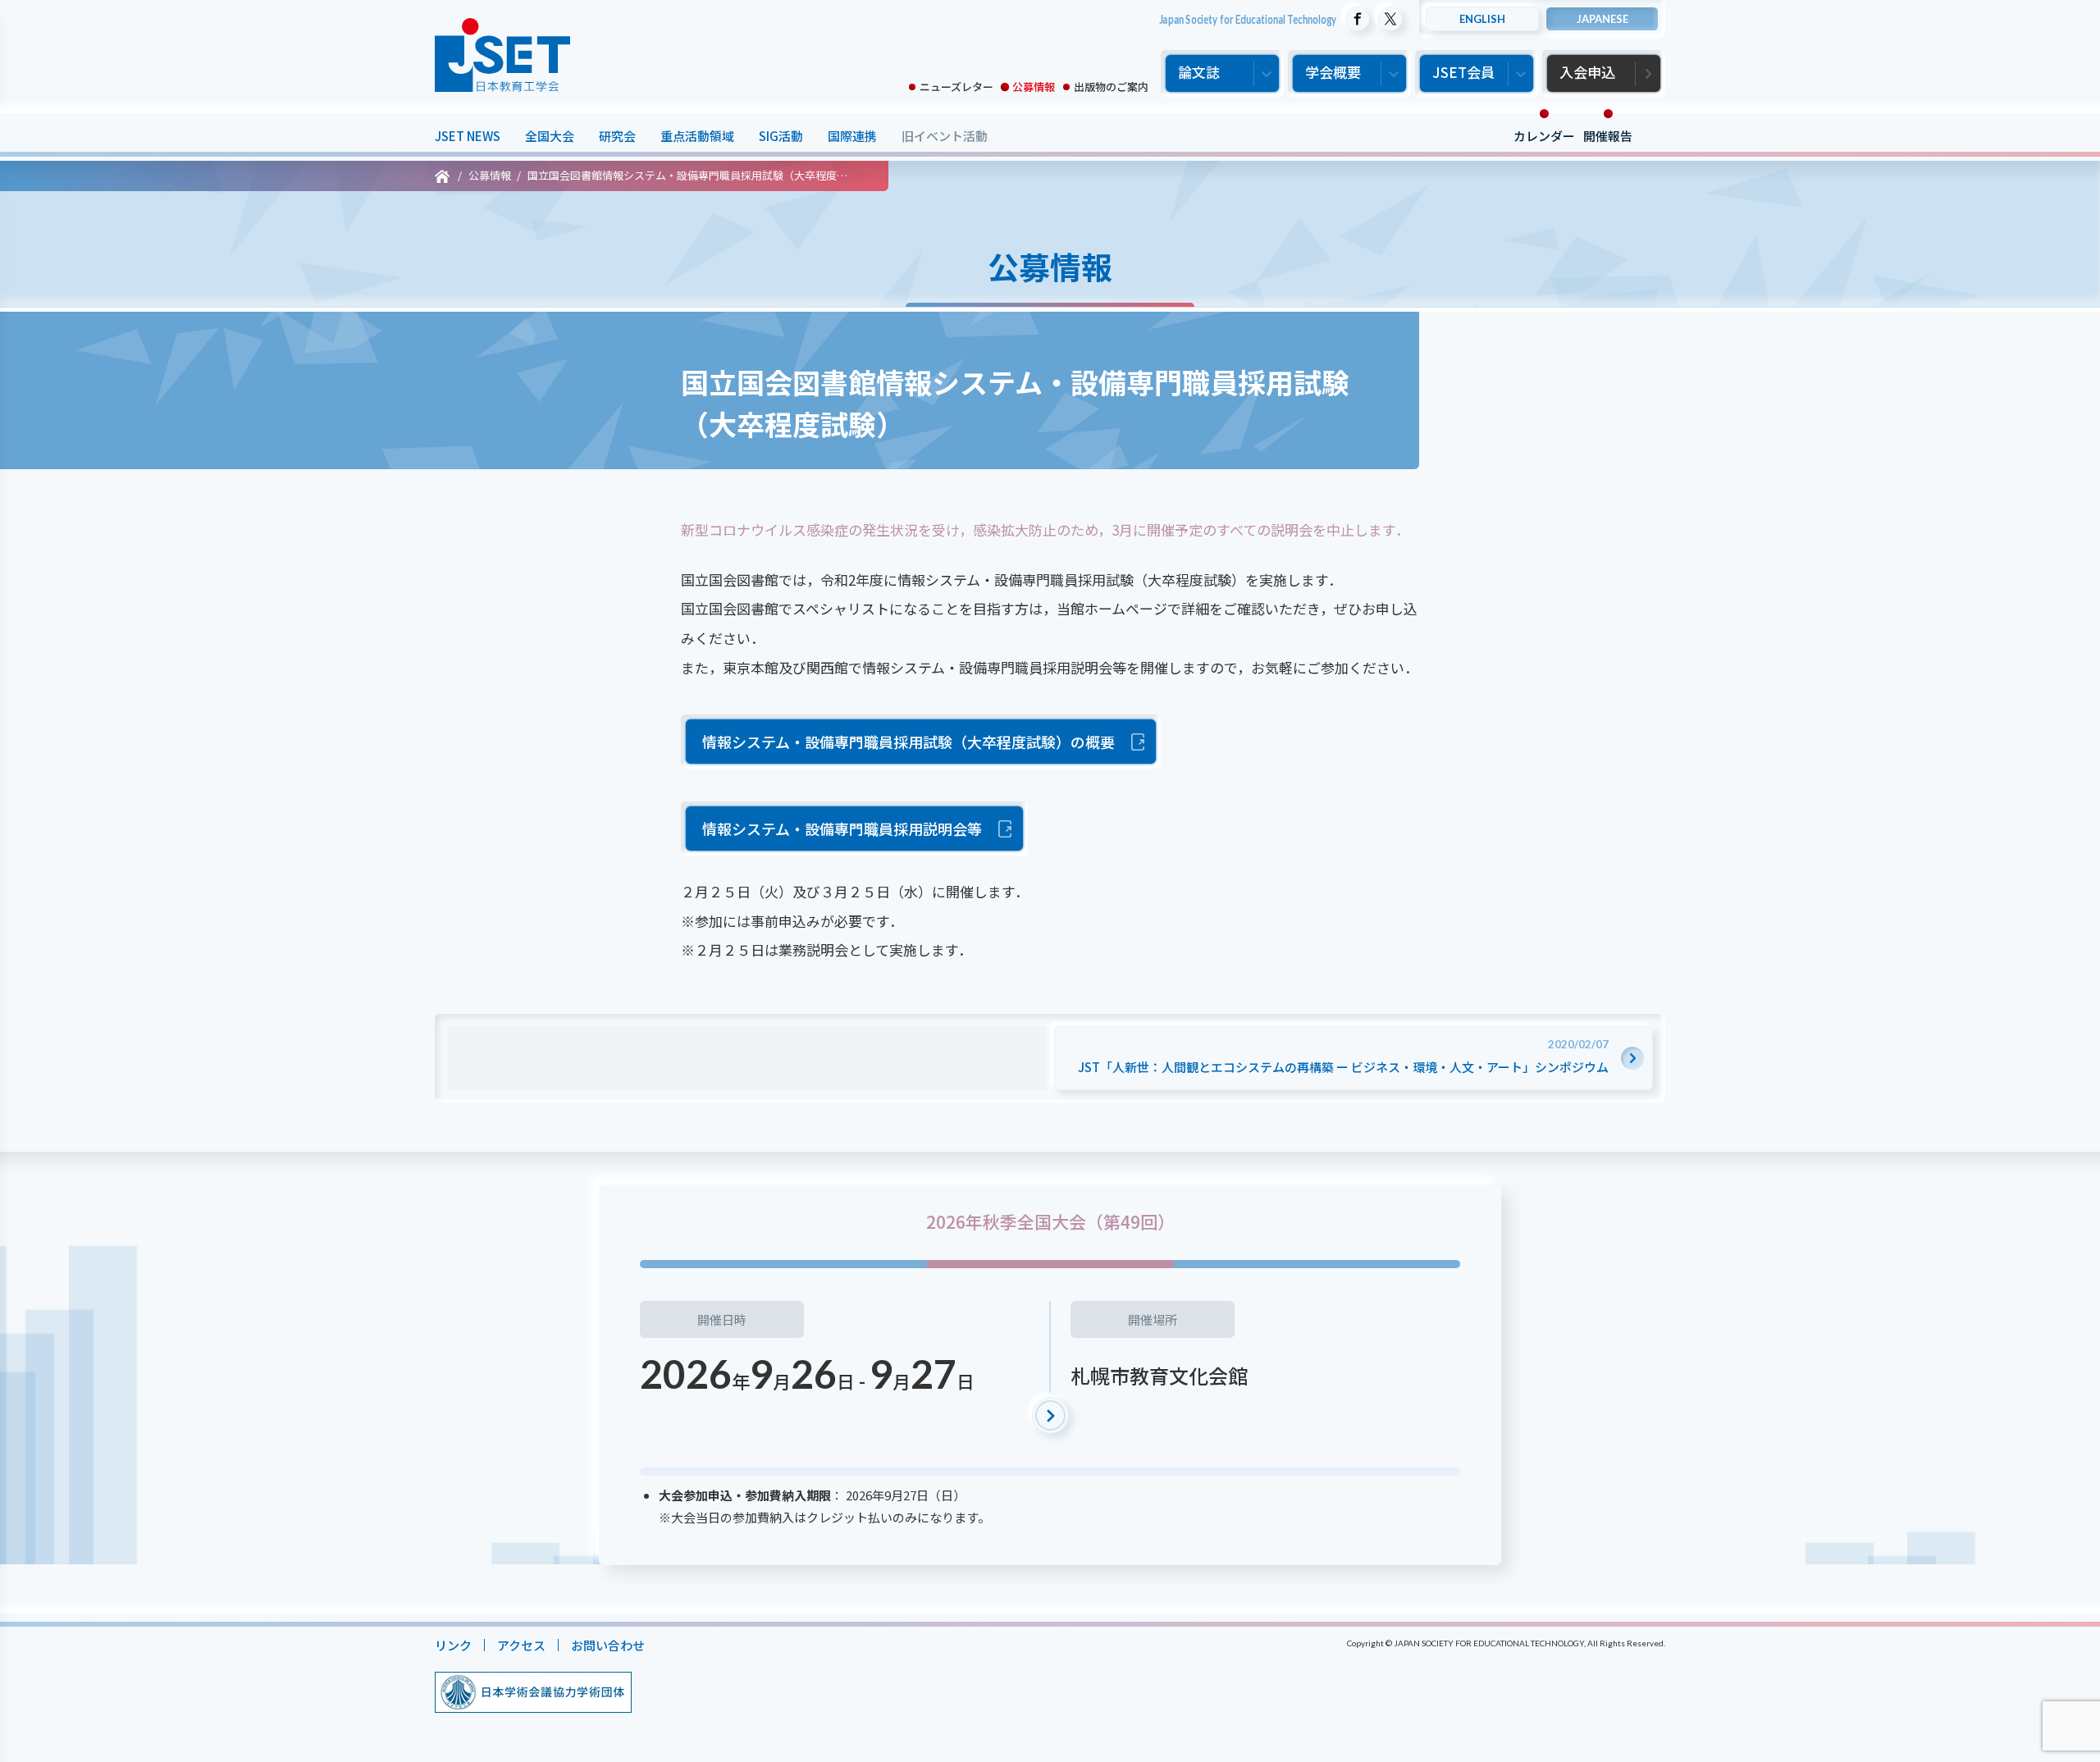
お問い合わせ (608, 1645)
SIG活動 (781, 136)
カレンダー (1544, 136)
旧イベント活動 (945, 136)
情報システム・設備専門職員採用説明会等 (842, 829)
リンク (453, 1645)
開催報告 (1608, 136)
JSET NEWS (468, 136)
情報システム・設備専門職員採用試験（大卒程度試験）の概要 (908, 742)
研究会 (617, 136)
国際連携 (852, 136)
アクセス (521, 1645)
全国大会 (550, 136)
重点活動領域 (697, 136)
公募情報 (1034, 87)
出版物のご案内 (1111, 87)
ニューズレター (956, 87)
